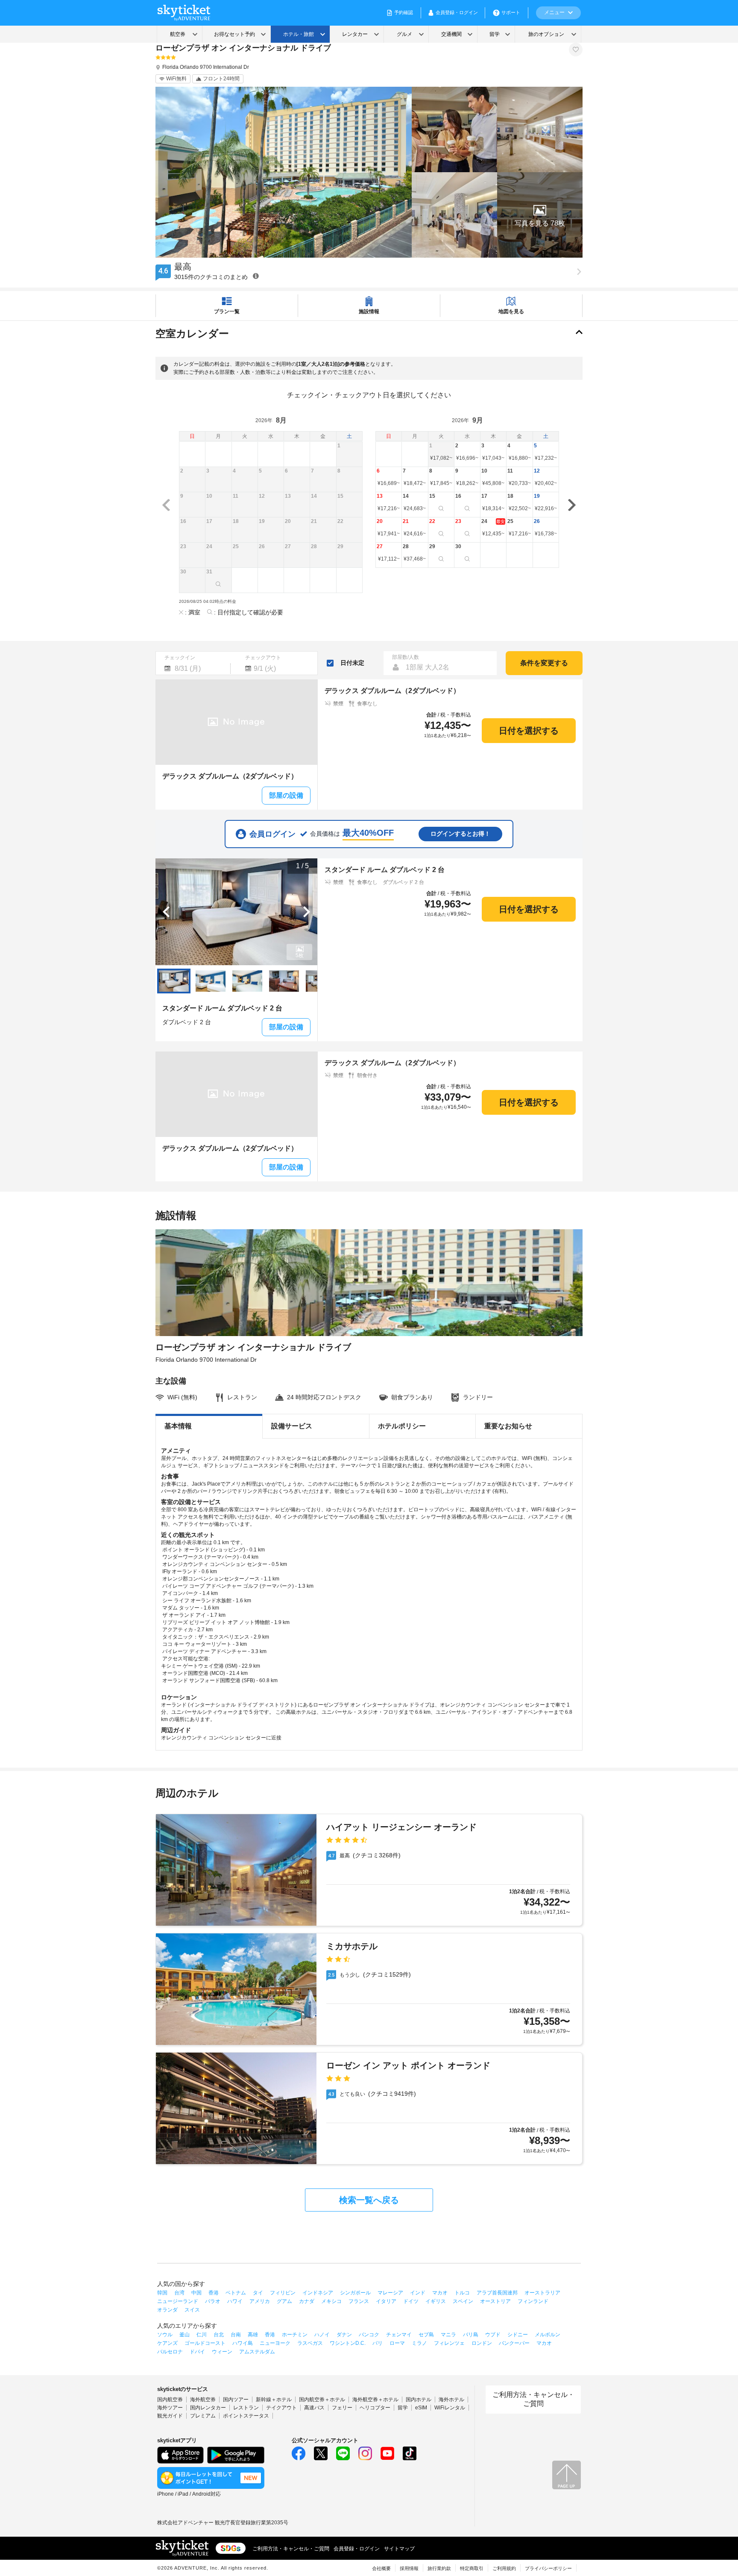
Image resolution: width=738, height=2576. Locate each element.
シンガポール (355, 2293)
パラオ (213, 2301)
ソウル (165, 2335)
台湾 (179, 2293)
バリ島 (471, 2335)
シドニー (518, 2335)
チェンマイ (399, 2335)
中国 (196, 2293)
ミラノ (419, 2343)
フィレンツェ (449, 2343)
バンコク (369, 2335)
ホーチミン (295, 2335)
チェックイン (180, 658)
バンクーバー (514, 2343)
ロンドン (482, 2343)
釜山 (184, 2335)
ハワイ (235, 2301)
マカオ (440, 2293)
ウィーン (222, 2352)
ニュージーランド (178, 2301)
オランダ (167, 2310)
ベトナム (236, 2293)
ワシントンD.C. (348, 2343)
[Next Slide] (307, 912)
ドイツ (411, 2301)
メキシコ (331, 2301)
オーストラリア (542, 2293)
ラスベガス (310, 2343)
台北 (219, 2335)
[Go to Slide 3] (247, 981)
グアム (284, 2301)
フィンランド (533, 2301)
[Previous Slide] (166, 912)
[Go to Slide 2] (211, 981)
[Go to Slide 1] (174, 981)
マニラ (448, 2335)
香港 (214, 2293)
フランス (359, 2301)
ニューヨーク (275, 2343)
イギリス (436, 2301)
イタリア (386, 2301)
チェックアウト (263, 658)
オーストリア (495, 2301)
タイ (258, 2293)
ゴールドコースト (205, 2343)
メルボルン (548, 2335)
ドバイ (197, 2352)
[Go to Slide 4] (284, 981)
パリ (378, 2343)
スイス (192, 2310)
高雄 (253, 2335)
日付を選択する (529, 731)
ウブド (493, 2335)
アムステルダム (257, 2352)
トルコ (462, 2293)
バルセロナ (170, 2352)
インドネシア (318, 2293)
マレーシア (390, 2293)
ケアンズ (167, 2343)
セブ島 (426, 2335)
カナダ (307, 2301)
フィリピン (283, 2293)
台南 (236, 2335)
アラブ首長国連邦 (497, 2293)
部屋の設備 (286, 795)
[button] (540, 215)
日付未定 (352, 663)
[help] (256, 276)
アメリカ (260, 2301)
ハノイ (322, 2335)
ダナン (344, 2335)
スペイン (463, 2301)
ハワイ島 (243, 2343)
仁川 (202, 2335)
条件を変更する (544, 663)
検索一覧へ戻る (369, 2200)
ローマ (397, 2343)
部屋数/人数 (406, 657)
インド (418, 2293)
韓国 (162, 2293)
